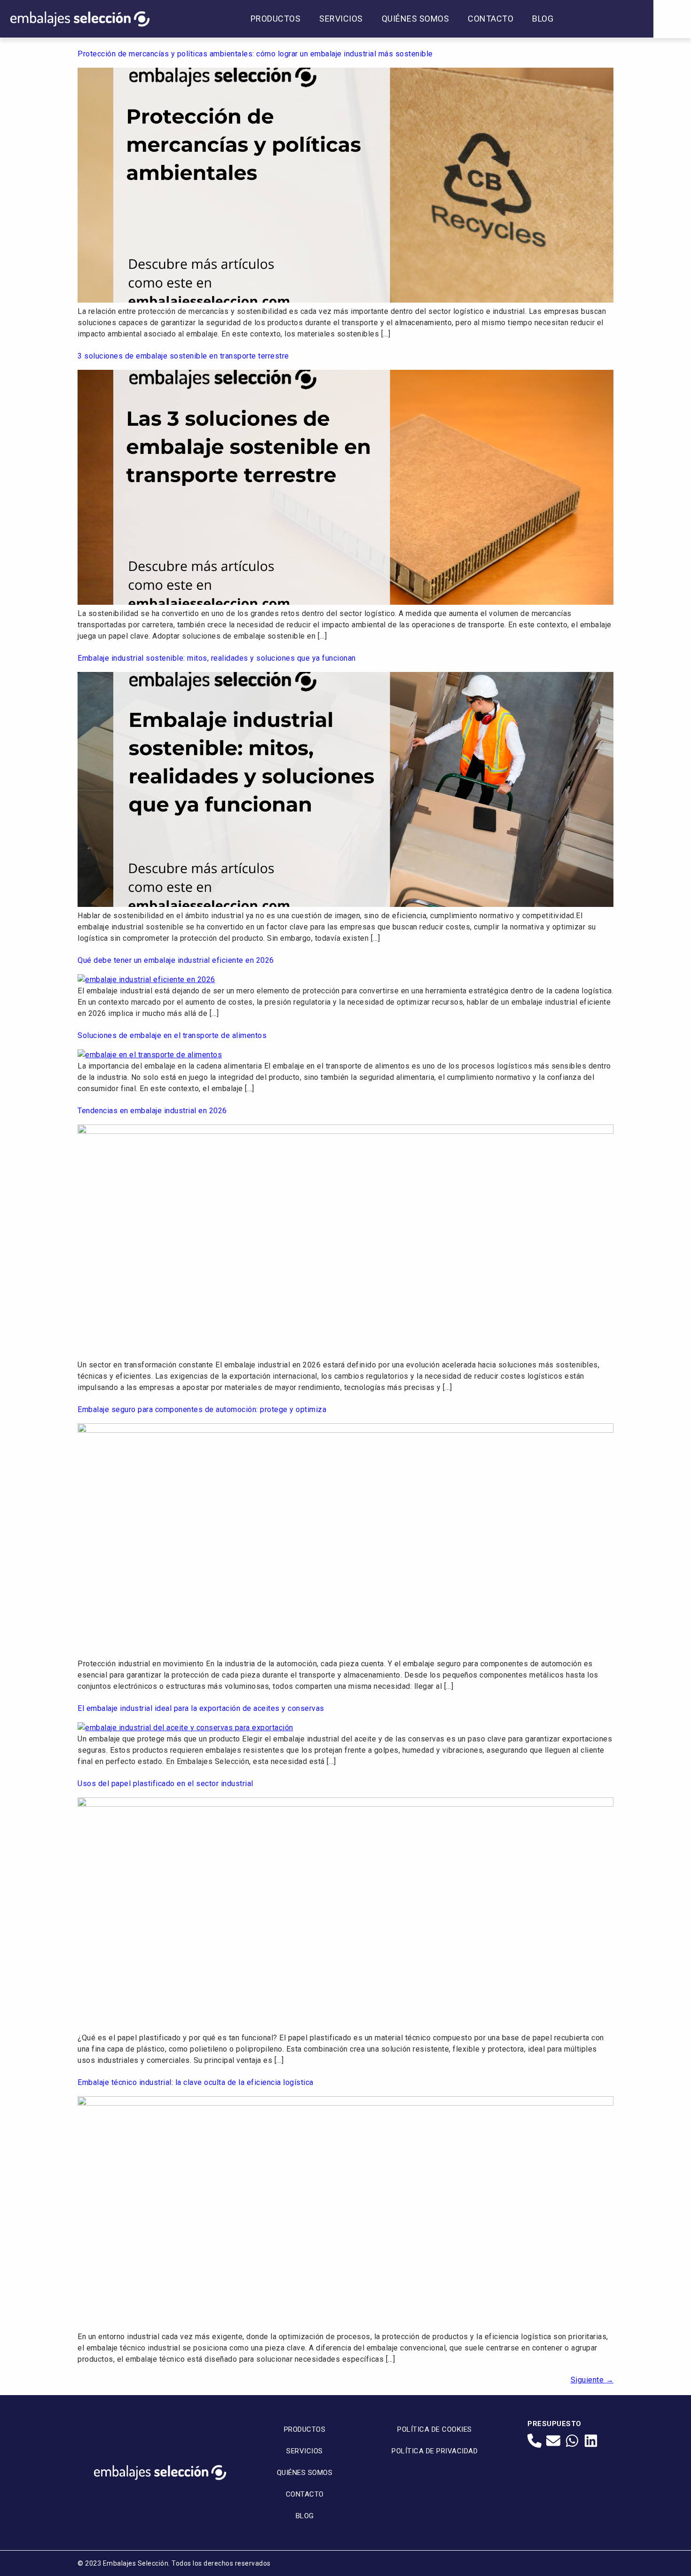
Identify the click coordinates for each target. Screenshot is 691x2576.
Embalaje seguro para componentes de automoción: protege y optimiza (202, 1409)
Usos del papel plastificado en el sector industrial (165, 1784)
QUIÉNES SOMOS (416, 19)
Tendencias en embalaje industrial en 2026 (152, 1111)
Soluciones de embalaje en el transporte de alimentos (172, 1035)
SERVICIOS (341, 19)
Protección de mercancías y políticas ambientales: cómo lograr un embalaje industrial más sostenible (255, 54)
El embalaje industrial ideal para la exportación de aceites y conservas (201, 1708)
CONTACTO (491, 19)
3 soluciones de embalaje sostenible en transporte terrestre (183, 356)
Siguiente (592, 2380)
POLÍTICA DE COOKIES (435, 2429)
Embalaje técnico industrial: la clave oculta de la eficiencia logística (196, 2082)
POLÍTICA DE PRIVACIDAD (435, 2451)
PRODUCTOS (276, 19)
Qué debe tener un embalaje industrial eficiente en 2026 (176, 960)
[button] (672, 19)
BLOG (543, 19)
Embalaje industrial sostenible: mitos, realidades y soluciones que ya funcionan (217, 658)
